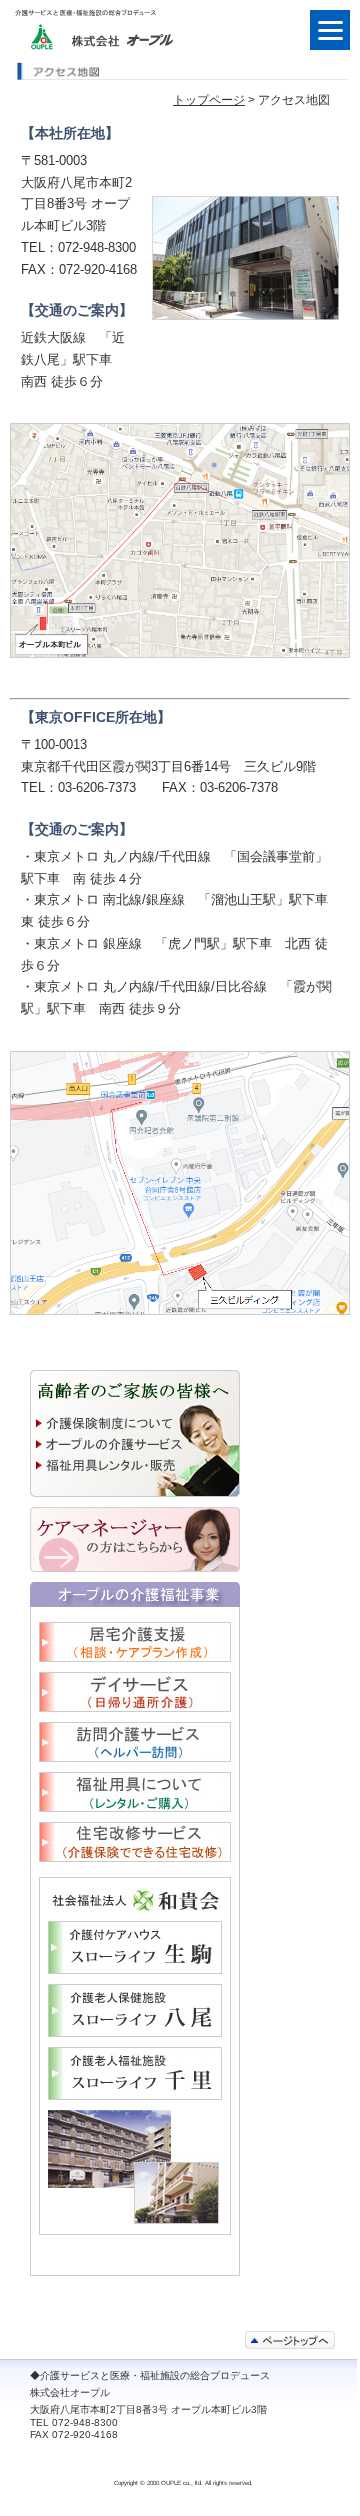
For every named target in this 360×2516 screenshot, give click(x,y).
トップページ (209, 100)
